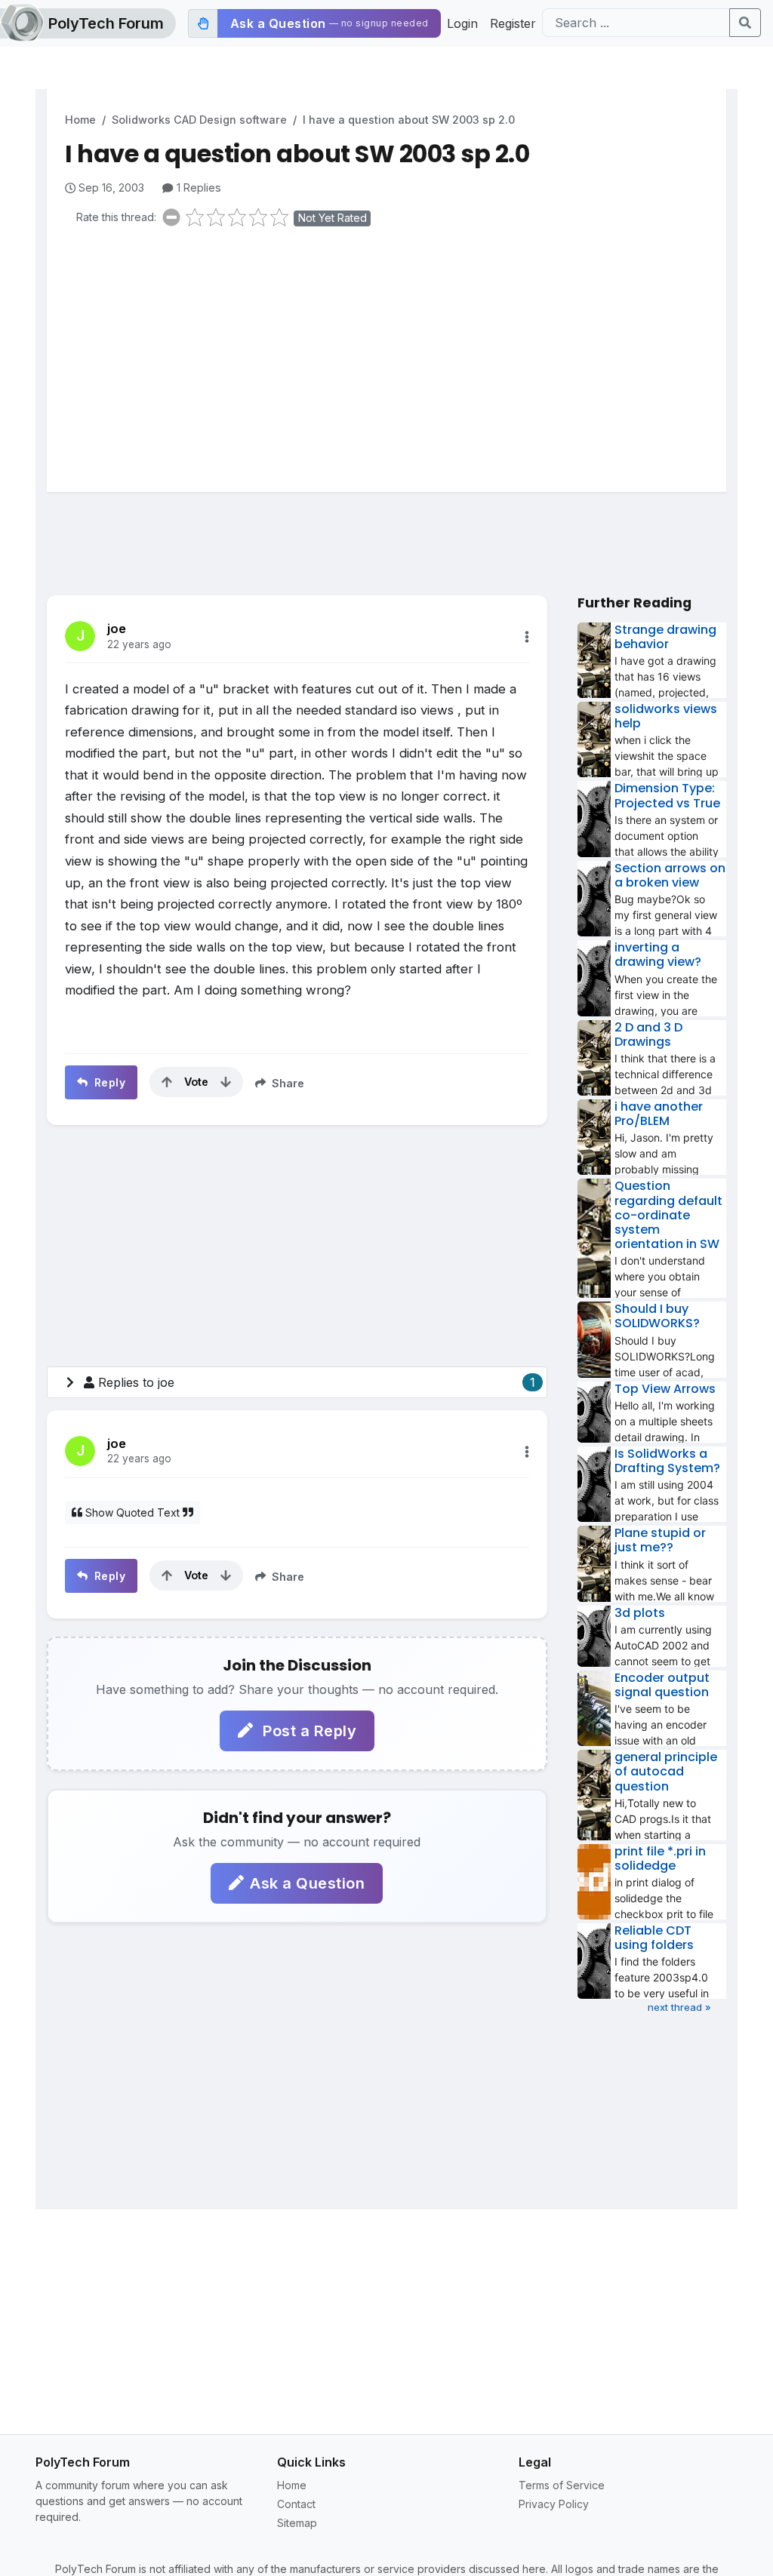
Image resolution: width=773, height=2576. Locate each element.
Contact (296, 2504)
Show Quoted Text (132, 1512)
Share (286, 1083)
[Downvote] (226, 1082)
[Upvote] (167, 1082)
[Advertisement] (396, 356)
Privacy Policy (554, 2504)
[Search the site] (745, 23)
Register (513, 23)
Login (462, 23)
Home (80, 120)
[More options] (527, 637)
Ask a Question (307, 1883)
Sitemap (297, 2523)
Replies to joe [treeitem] (317, 1382)
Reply (108, 1082)
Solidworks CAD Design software (199, 120)
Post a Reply (308, 1731)
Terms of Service (562, 2485)
